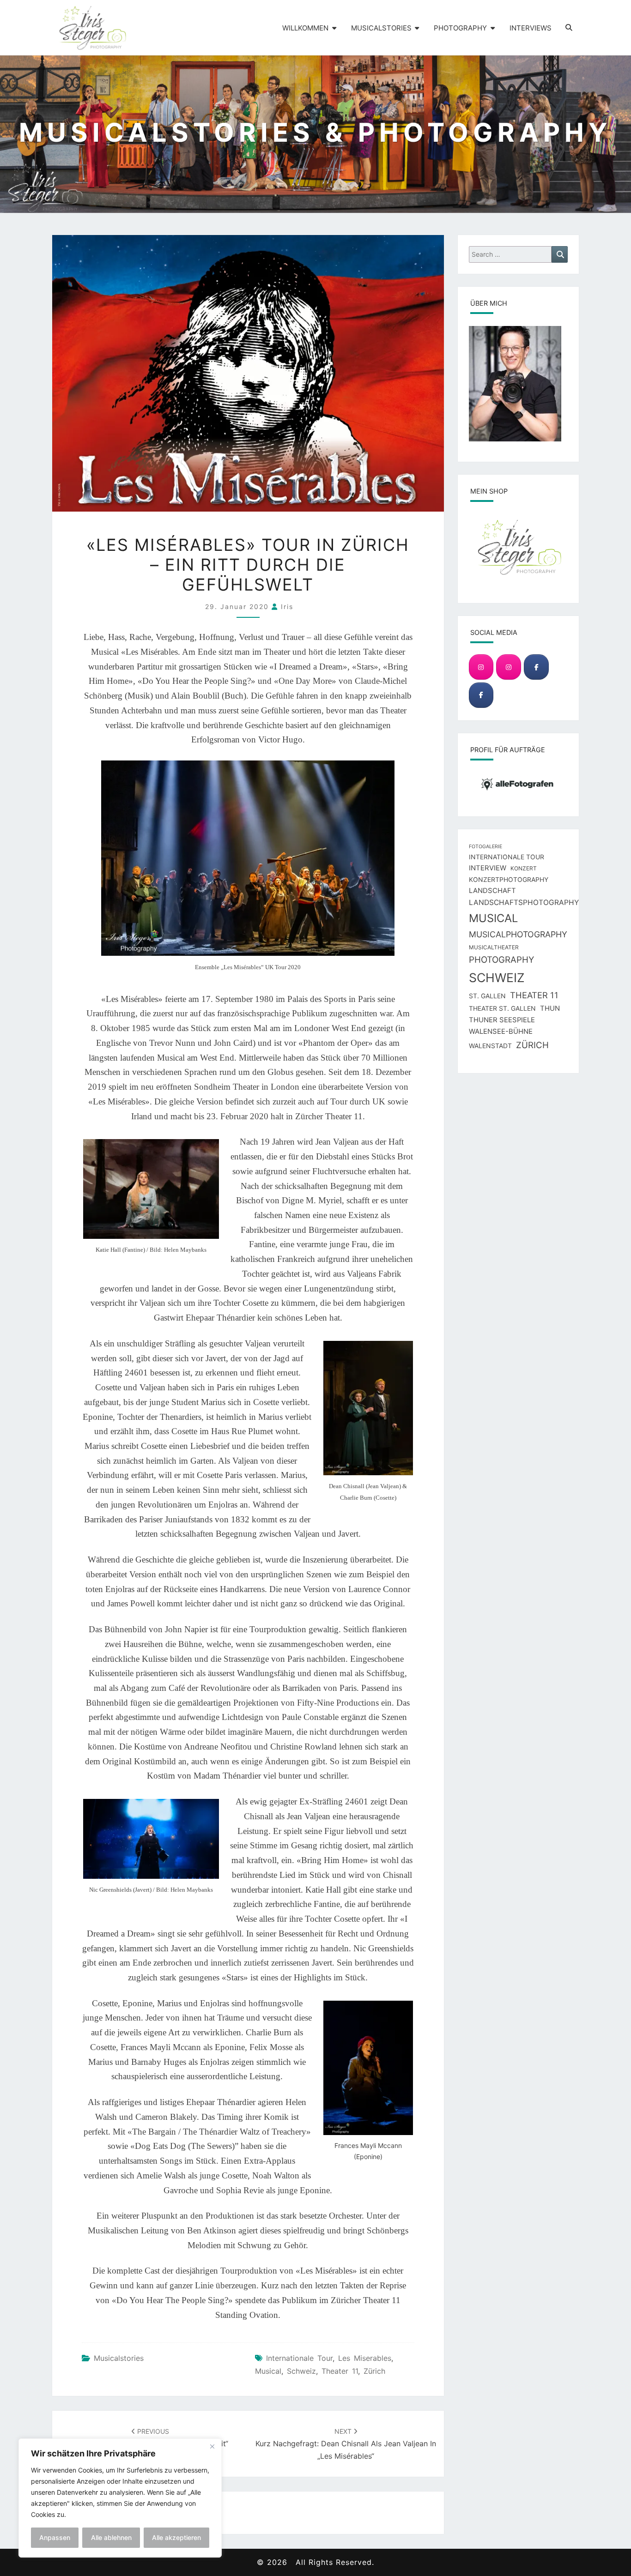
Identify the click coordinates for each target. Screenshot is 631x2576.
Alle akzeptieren (176, 2537)
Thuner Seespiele (502, 1020)
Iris (287, 606)
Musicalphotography (518, 934)
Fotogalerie (485, 847)
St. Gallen (487, 996)
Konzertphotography (509, 879)
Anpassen (55, 2537)
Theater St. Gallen (502, 1008)
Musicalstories (381, 28)
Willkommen (305, 28)
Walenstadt (490, 1046)
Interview (488, 868)
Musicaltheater (494, 947)
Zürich (374, 2371)
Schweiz (301, 2371)
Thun (550, 1008)
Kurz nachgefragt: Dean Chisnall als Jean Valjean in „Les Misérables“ (346, 2444)
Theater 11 (340, 2371)
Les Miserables (365, 2358)
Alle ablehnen (111, 2537)
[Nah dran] (212, 2446)
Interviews (531, 28)
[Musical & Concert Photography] (508, 667)
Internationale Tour (299, 2358)
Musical (268, 2371)
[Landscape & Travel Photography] (481, 667)
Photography (460, 28)
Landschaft (492, 891)
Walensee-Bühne (501, 1032)
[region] (120, 2498)
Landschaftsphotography (524, 902)
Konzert (524, 868)
